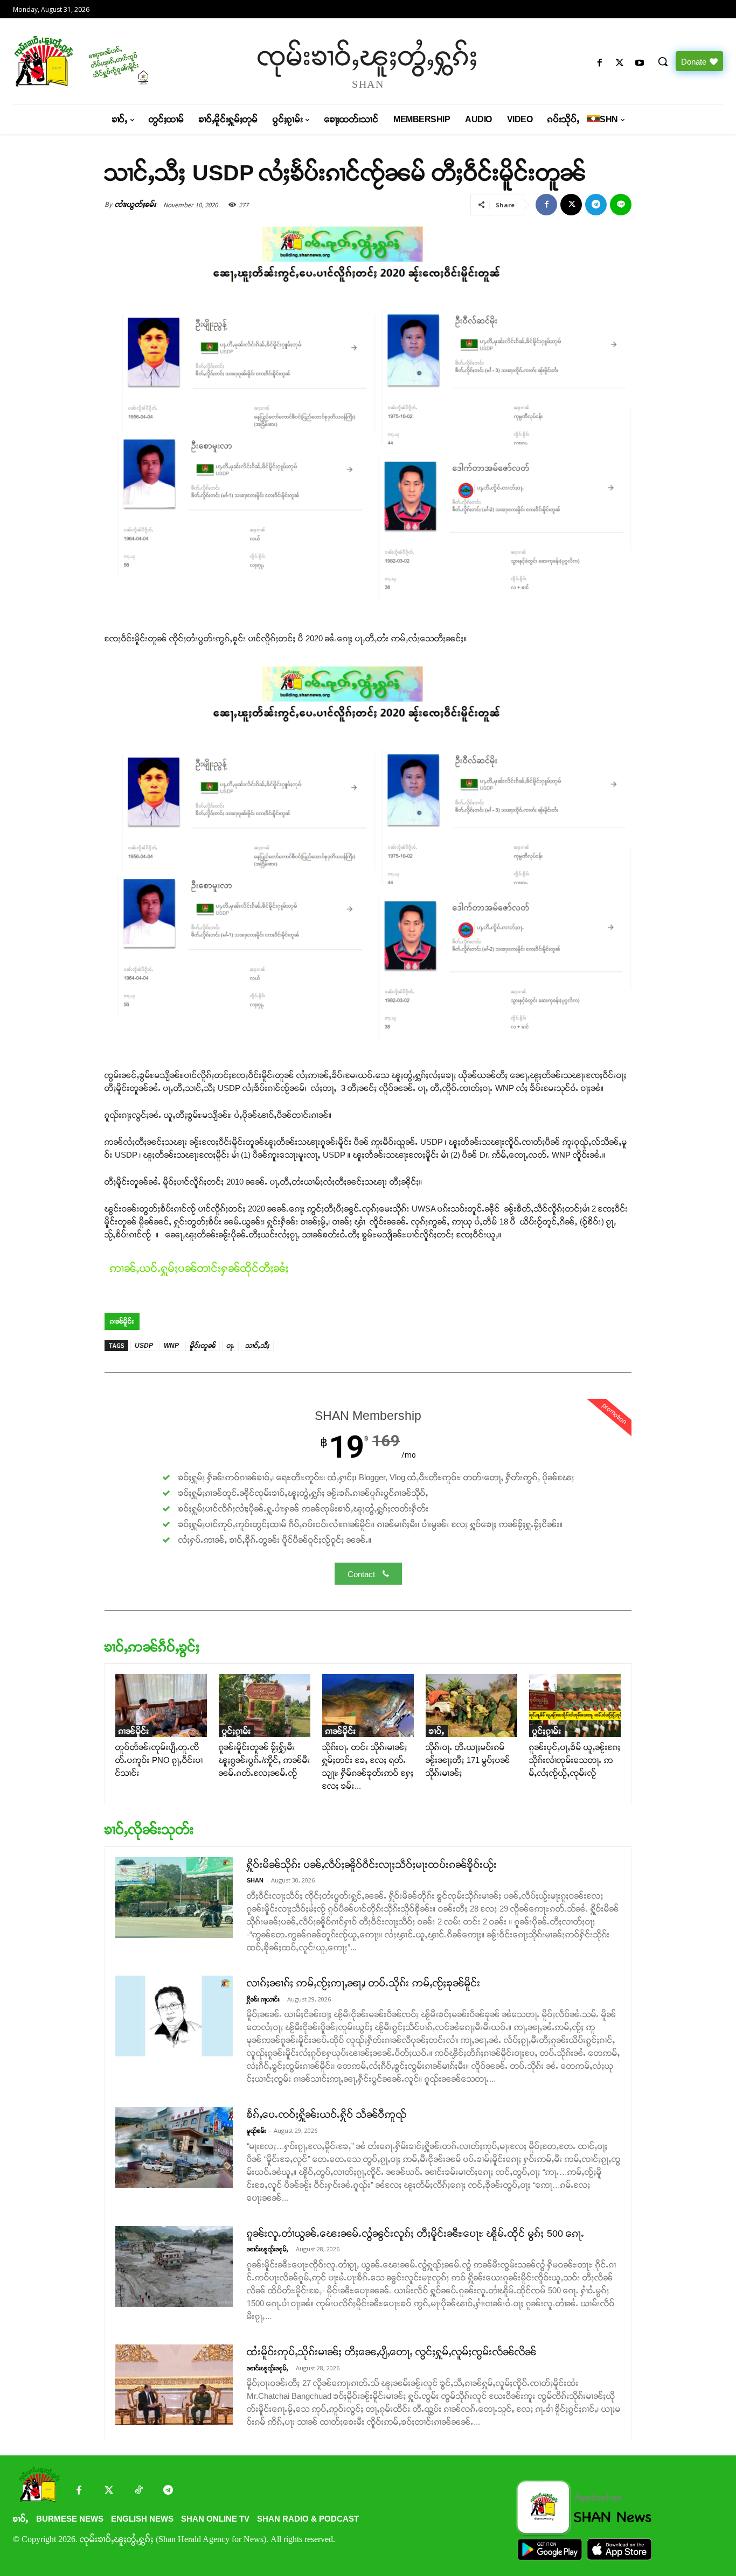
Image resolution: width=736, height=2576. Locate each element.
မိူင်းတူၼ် (203, 1346)
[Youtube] (640, 63)
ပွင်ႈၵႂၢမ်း (237, 1731)
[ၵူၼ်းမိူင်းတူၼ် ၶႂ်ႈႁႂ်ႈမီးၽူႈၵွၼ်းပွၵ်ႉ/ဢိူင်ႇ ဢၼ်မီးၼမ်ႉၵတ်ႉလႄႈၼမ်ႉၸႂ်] (265, 1706)
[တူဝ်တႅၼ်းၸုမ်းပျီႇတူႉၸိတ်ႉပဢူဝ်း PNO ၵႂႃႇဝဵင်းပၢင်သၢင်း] (161, 1706)
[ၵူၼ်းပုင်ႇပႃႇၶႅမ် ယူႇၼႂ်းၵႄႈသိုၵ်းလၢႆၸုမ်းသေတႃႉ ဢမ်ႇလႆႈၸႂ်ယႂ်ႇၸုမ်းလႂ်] (575, 1706)
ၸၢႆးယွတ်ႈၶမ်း (136, 204)
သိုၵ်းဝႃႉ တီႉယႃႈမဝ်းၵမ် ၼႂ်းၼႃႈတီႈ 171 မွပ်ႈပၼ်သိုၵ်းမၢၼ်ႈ (468, 1760)
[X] (620, 63)
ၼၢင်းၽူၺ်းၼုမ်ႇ (268, 2249)
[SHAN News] (98, 61)
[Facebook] (599, 63)
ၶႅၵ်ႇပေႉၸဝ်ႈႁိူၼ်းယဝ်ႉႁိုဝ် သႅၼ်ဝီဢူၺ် (327, 2115)
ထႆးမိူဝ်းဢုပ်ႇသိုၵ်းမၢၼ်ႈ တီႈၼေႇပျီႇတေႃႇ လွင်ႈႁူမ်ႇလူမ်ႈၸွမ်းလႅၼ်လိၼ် (392, 2352)
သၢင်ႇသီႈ (257, 1346)
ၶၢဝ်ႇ (437, 1731)
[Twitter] (109, 2491)
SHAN (255, 1880)
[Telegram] (596, 205)
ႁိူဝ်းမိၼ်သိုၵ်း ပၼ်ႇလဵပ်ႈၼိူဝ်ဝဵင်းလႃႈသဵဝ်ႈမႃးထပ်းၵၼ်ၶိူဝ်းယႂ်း (372, 1865)
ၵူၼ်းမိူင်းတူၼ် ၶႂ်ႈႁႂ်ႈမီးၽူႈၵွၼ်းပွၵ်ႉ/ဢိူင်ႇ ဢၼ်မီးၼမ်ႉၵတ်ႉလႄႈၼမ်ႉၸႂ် (265, 1760)
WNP (171, 1346)
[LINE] (621, 205)
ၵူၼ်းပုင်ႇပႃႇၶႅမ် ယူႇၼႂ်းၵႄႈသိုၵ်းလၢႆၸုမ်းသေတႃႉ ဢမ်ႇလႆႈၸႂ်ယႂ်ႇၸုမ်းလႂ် (575, 1760)
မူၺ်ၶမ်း (256, 2131)
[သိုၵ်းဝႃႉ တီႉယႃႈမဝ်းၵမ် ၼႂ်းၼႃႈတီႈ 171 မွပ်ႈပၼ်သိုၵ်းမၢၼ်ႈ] (471, 1706)
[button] (663, 61)
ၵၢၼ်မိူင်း (122, 1321)
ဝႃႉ (230, 1346)
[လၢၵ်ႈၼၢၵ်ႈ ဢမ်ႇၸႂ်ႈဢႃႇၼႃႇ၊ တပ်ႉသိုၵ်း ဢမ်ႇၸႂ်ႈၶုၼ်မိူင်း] (174, 2016)
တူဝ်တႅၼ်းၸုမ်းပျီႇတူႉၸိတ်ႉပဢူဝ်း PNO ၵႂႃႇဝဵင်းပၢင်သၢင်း (159, 1760)
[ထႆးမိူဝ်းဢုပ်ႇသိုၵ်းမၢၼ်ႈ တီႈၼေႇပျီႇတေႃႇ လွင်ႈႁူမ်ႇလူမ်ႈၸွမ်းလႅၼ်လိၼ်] (174, 2385)
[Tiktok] (138, 2491)
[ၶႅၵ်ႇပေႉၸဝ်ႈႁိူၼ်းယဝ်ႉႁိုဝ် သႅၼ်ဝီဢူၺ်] (174, 2147)
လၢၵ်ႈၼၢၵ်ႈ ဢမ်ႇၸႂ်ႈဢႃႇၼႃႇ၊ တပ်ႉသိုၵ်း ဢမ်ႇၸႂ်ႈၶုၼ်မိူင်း (364, 1983)
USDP (144, 1346)
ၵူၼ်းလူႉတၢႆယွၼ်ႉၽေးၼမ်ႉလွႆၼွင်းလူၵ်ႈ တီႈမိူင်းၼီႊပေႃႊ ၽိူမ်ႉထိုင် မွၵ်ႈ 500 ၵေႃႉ (416, 2234)
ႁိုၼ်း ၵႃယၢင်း (263, 1999)
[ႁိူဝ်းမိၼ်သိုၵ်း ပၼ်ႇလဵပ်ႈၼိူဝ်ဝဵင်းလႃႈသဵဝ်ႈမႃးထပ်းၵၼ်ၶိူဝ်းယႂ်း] (174, 1898)
